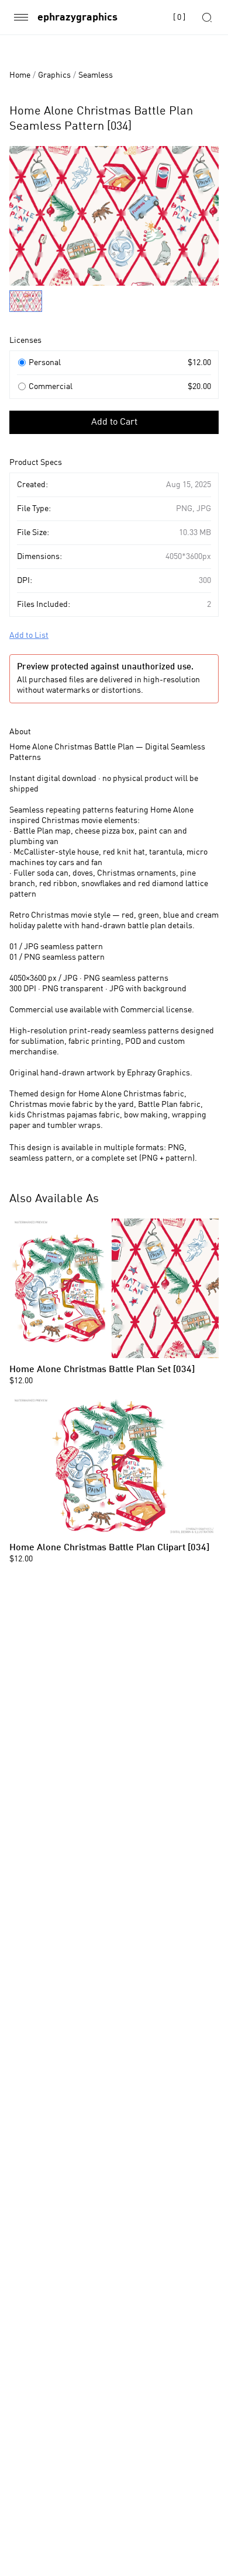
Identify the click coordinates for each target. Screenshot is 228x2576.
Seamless (96, 75)
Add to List (29, 636)
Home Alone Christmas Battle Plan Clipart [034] (109, 1548)
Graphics (54, 75)
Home (20, 75)
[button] (114, 273)
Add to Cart (114, 422)
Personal (45, 363)
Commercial (51, 387)
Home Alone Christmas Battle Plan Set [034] (102, 1370)
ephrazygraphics (77, 18)
